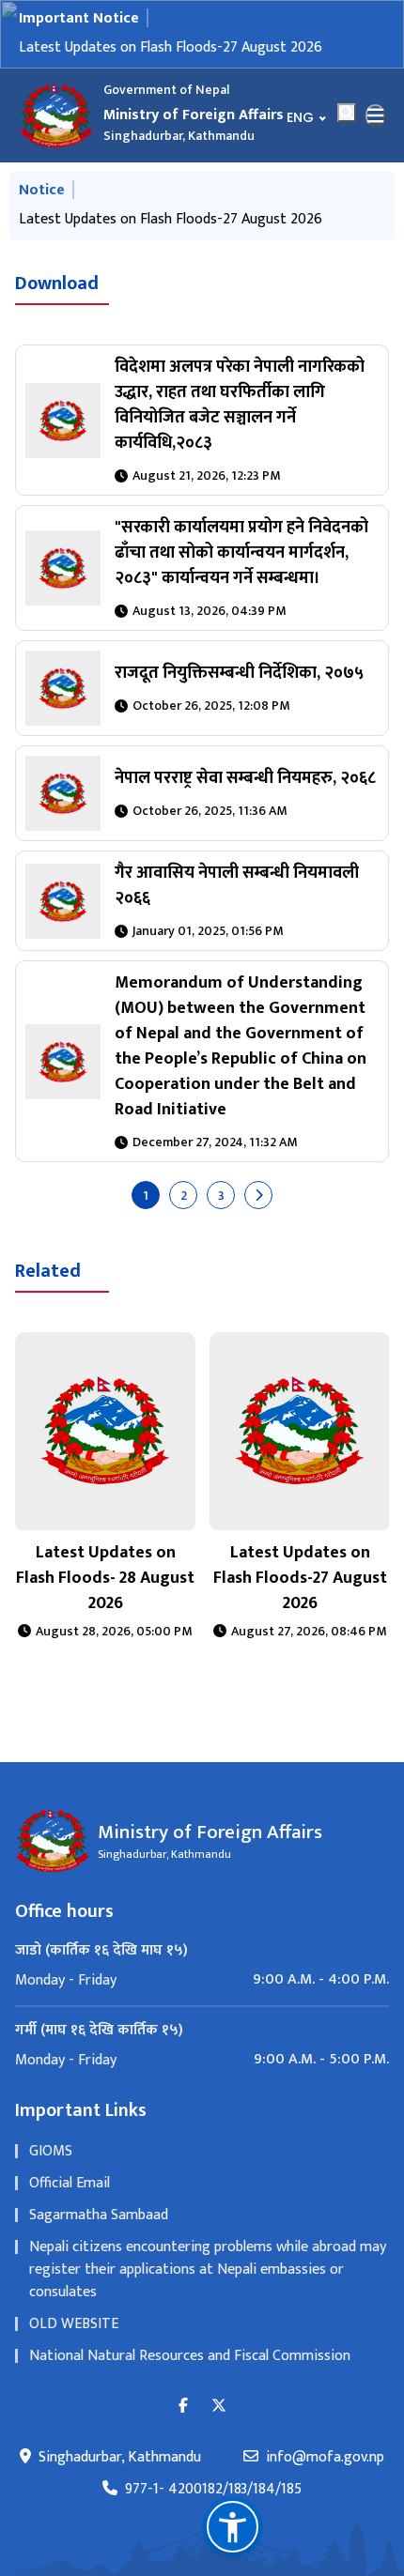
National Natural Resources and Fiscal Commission (190, 2356)
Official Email (70, 2183)
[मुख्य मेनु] (376, 115)
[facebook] (183, 2407)
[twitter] (219, 2407)
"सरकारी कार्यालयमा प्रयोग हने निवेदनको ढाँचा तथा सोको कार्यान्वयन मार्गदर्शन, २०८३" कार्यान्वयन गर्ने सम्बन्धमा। (241, 553)
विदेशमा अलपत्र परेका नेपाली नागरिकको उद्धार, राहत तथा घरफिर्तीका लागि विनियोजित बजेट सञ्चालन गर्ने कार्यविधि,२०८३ (240, 405)
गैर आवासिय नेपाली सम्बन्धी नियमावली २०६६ (237, 886)
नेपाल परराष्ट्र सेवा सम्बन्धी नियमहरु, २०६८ (245, 778)
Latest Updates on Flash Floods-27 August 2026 (171, 47)
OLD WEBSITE (74, 2324)
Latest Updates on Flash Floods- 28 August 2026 (105, 1578)
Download (57, 284)
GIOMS (51, 2151)
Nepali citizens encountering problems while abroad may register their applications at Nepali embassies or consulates (208, 2269)
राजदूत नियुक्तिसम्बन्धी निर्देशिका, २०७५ (239, 673)
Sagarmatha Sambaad (99, 2215)
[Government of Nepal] (56, 115)
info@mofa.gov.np (325, 2458)
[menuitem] (202, 1980)
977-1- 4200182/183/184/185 (213, 2490)
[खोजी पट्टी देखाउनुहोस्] (347, 113)
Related (48, 1271)
